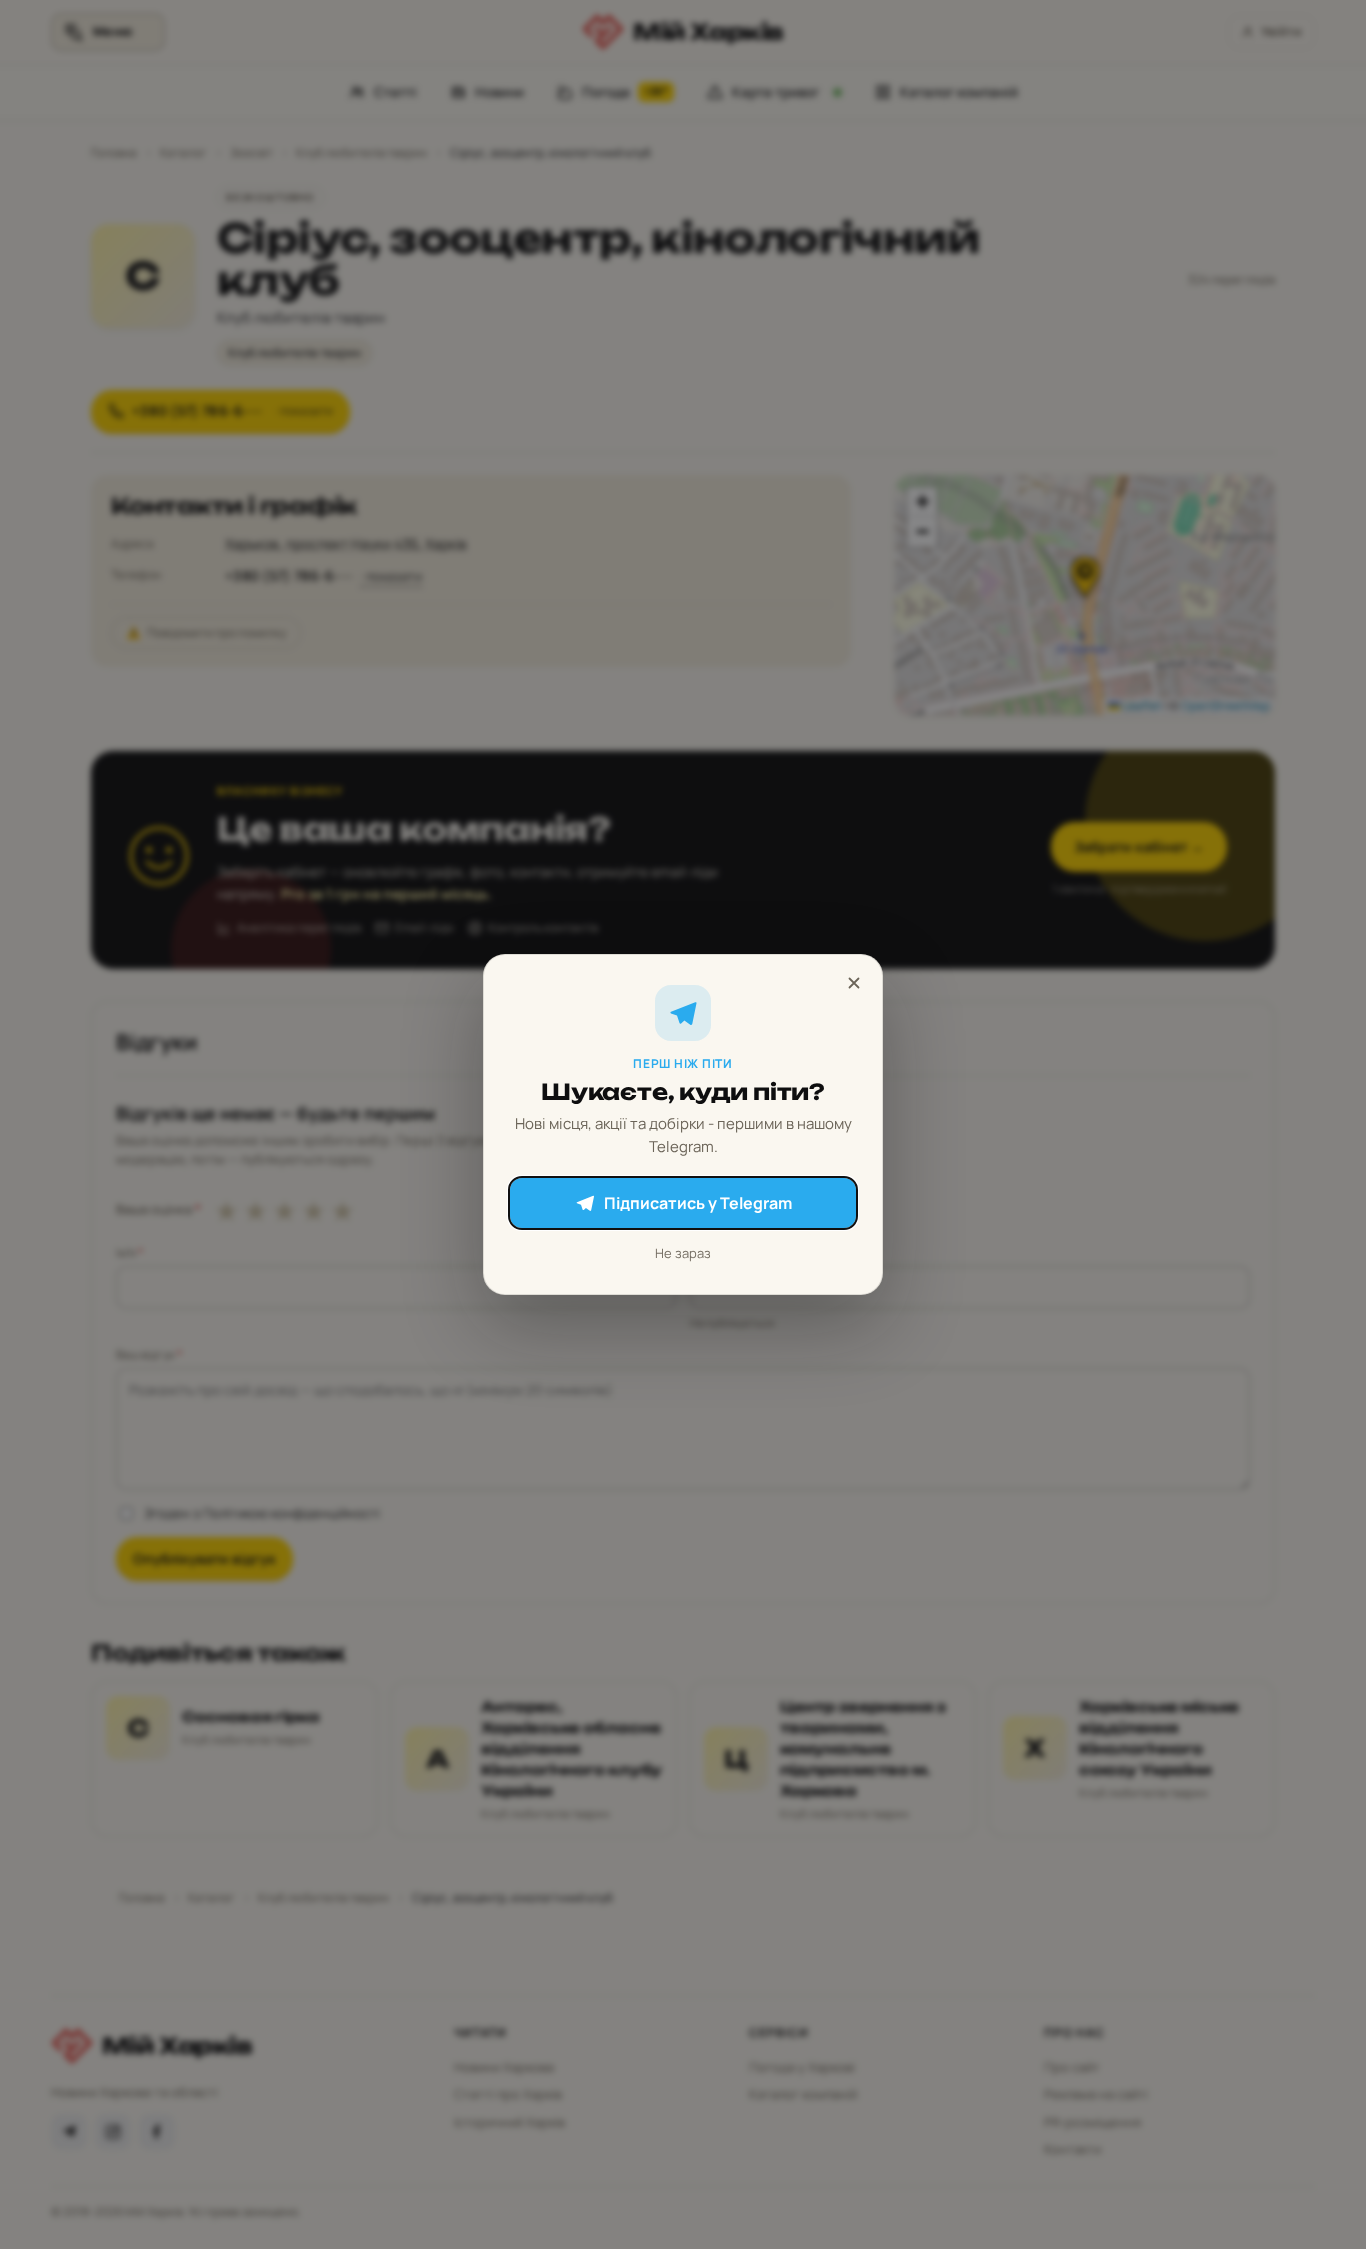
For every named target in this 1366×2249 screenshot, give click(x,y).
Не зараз (683, 1253)
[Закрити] (854, 983)
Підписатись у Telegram (698, 1203)
